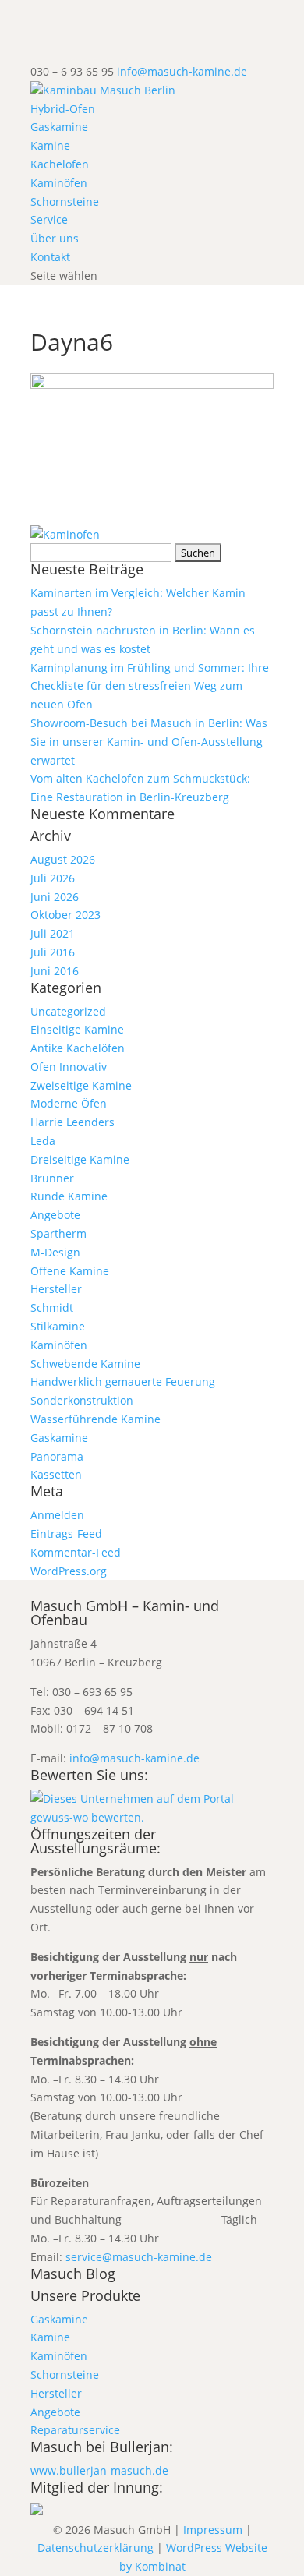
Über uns (55, 238)
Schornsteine (65, 201)
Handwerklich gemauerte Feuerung (123, 1382)
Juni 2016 (55, 971)
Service (49, 219)
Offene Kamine (70, 1271)
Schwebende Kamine (85, 1364)
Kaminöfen (59, 183)
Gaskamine (59, 127)
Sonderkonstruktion (82, 1400)
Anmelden (57, 1515)
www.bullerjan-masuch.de (99, 2470)
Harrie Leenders (72, 1122)
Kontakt (50, 257)
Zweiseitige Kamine (81, 1085)
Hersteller (56, 1289)
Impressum (213, 2530)
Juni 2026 (55, 897)
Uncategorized (68, 1011)
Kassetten (56, 1474)
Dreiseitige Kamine (80, 1159)
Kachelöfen (60, 164)
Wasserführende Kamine (95, 1419)
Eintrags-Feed (66, 1534)
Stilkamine (58, 1326)
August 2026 (63, 859)
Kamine (50, 145)
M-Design (55, 1252)
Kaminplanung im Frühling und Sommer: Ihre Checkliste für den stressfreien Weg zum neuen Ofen (150, 686)
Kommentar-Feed (76, 1552)
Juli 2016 (53, 952)
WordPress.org (69, 1571)
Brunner (52, 1178)
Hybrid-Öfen (63, 109)
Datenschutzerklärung (95, 2548)
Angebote (55, 1215)
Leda (43, 1141)
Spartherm (58, 1233)
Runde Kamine (69, 1196)
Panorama (57, 1456)
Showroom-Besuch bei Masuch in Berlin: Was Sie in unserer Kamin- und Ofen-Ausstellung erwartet (149, 742)
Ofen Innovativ (69, 1067)
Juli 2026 (53, 878)
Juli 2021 (53, 933)
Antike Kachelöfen (78, 1048)
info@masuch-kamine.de (134, 1758)
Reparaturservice (75, 2430)
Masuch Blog (73, 2274)
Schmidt (52, 1307)
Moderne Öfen (69, 1103)
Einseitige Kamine (77, 1029)
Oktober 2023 (65, 915)
